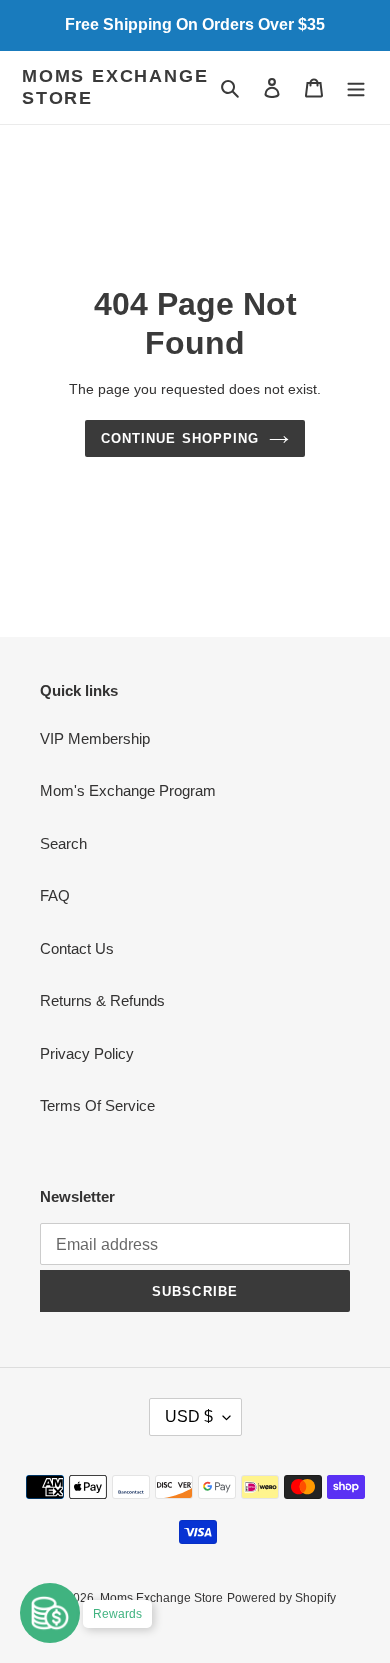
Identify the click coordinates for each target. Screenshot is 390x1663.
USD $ (189, 1416)
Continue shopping (180, 438)
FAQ (55, 895)
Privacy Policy (87, 1053)
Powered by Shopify (281, 1598)
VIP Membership (95, 738)
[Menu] (356, 87)
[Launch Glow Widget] (50, 1613)
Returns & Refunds (102, 1000)
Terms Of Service (97, 1105)
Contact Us (77, 948)
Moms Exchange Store (115, 87)
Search (63, 843)
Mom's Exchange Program (128, 790)
